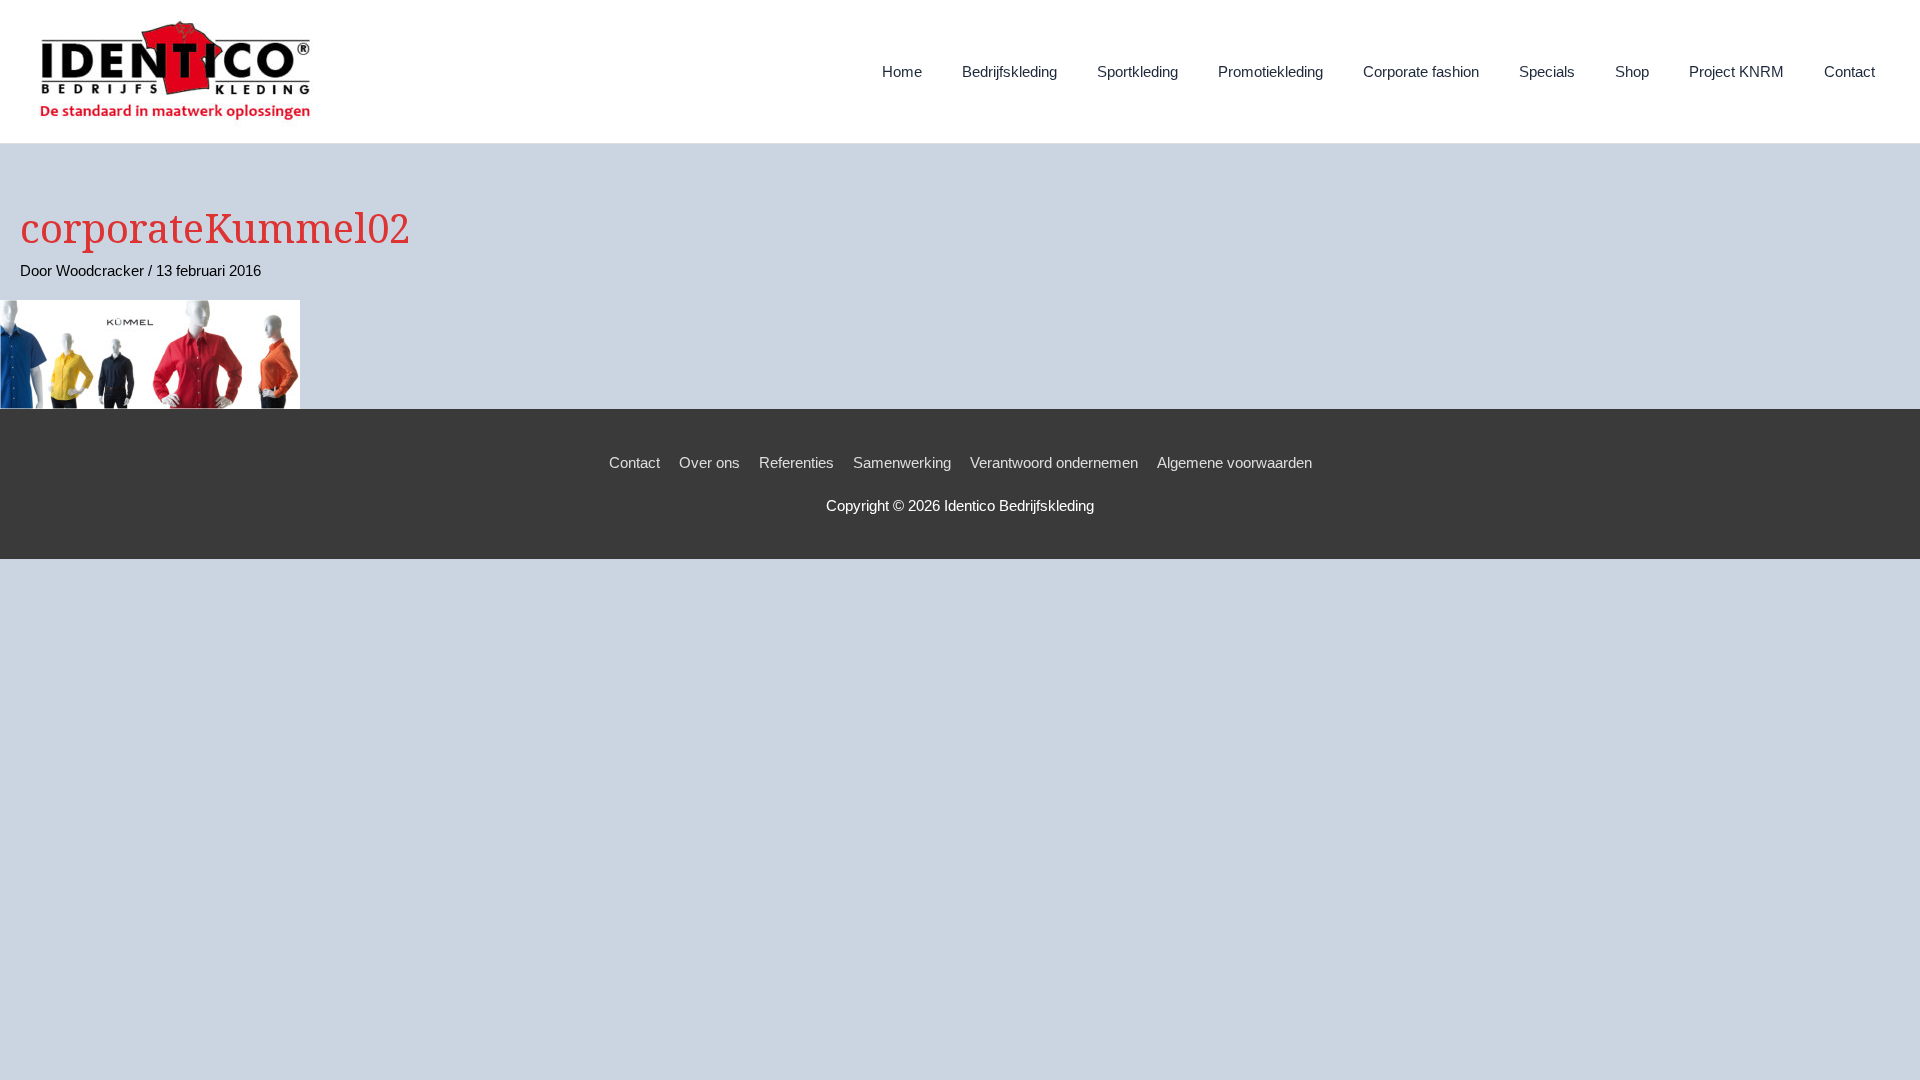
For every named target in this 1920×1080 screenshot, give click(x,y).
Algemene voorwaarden (1234, 462)
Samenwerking (902, 462)
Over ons (709, 462)
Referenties (796, 462)
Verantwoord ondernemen (1054, 462)
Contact (634, 462)
